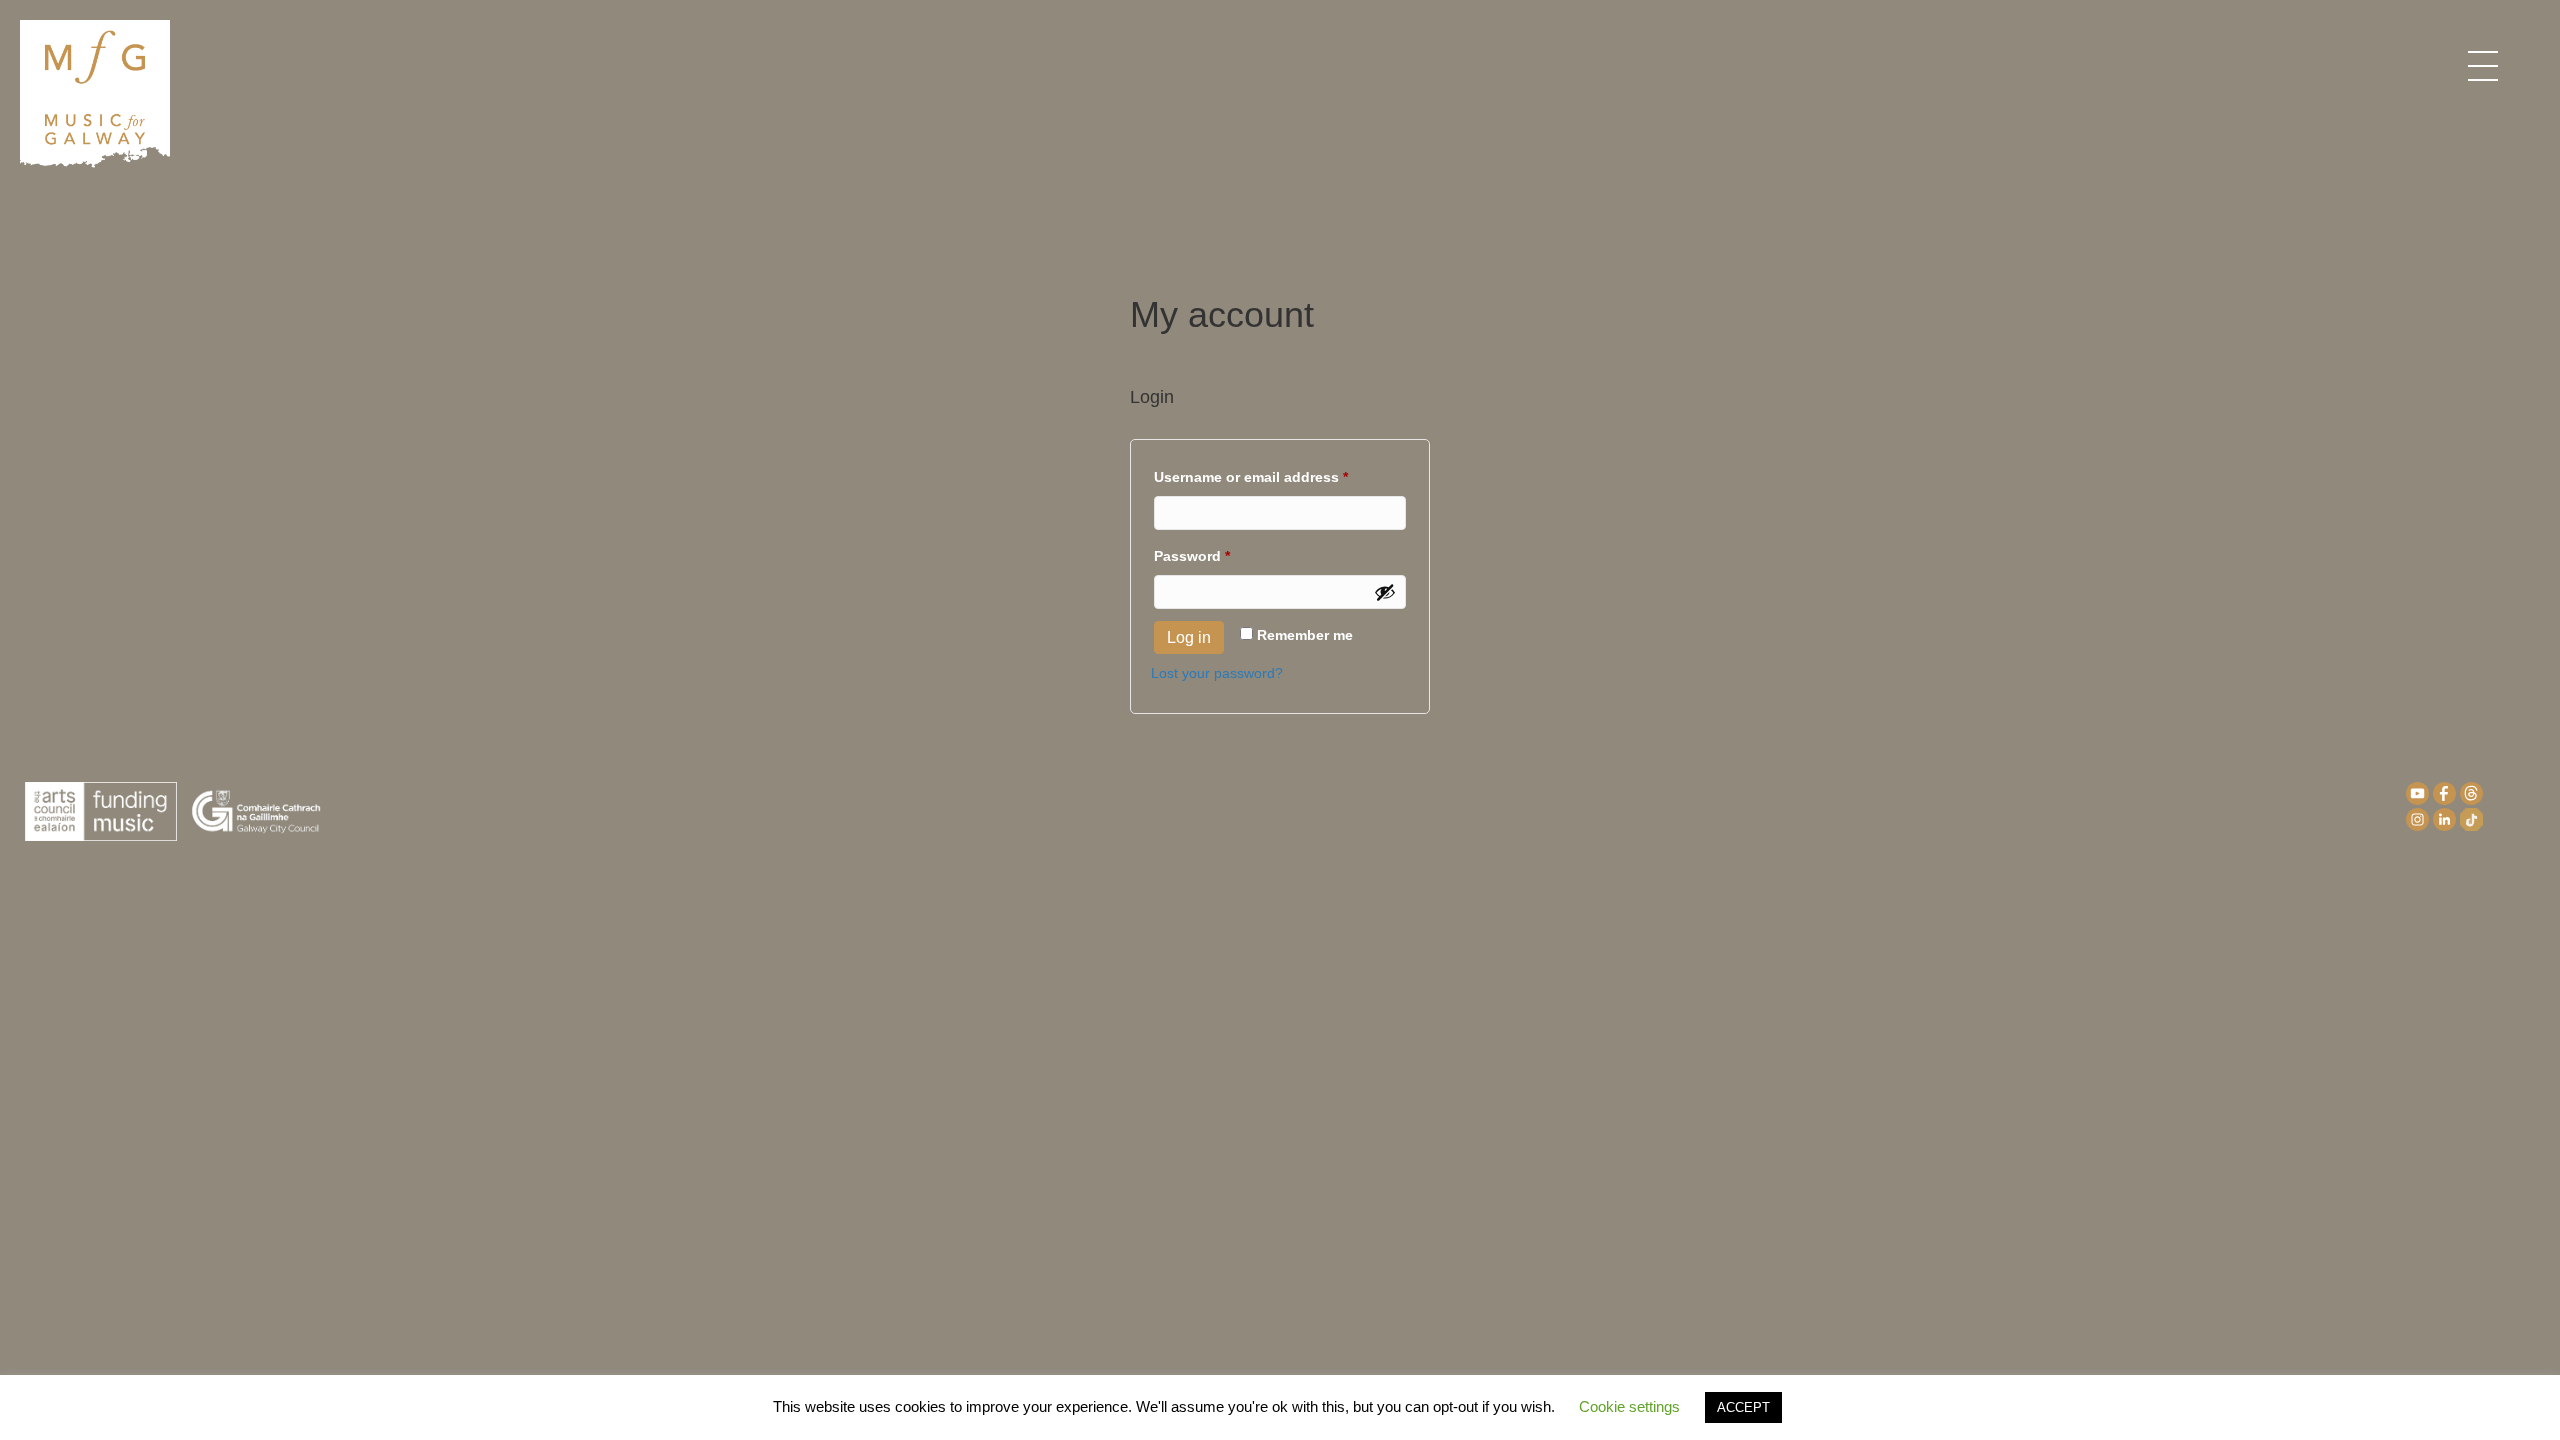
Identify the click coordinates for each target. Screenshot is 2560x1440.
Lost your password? (1217, 673)
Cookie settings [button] (1629, 1406)
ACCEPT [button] (1743, 1407)
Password (1222, 555)
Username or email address (1280, 476)
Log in (1189, 637)
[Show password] (1385, 592)
